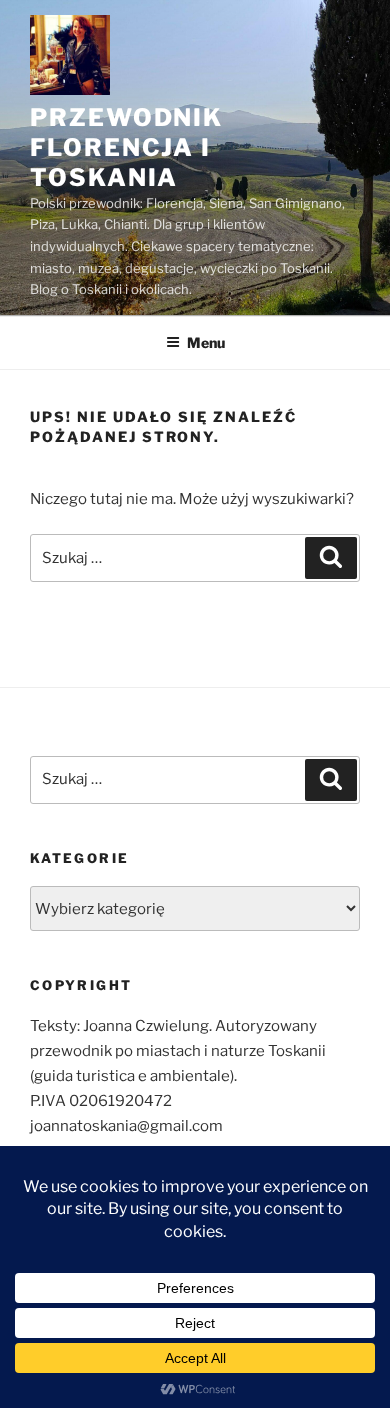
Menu (206, 342)
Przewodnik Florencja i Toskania (126, 147)
